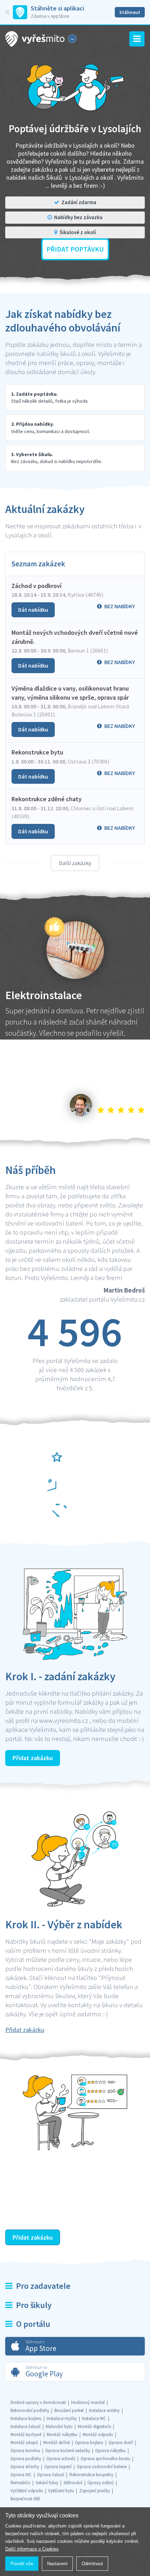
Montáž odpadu (98, 2434)
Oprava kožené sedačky (68, 2451)
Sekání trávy (47, 2483)
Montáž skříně (57, 2443)
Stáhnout (130, 12)
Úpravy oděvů (101, 2483)
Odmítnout (92, 2564)
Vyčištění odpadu (27, 2491)
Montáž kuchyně (26, 2434)
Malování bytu (59, 2426)
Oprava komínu (25, 2451)
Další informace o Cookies (32, 2549)
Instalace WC (94, 2418)
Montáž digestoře (94, 2426)
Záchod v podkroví (36, 586)
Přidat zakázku (33, 1758)
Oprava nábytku (110, 2451)
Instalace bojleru (26, 2418)
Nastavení (57, 2564)
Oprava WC (21, 2475)
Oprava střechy (25, 2467)
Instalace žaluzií (25, 2426)
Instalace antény (104, 2410)
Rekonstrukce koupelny (91, 2475)
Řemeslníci (20, 2483)
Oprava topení (58, 2467)
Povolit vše (22, 2564)
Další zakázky (75, 863)
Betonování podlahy (30, 2410)
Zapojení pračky (95, 2491)
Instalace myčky (62, 2418)
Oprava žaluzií (51, 2475)
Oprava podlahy (26, 2459)
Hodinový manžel (88, 2402)
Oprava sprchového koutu (105, 2459)
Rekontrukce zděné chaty (47, 799)
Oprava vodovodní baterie (102, 2467)
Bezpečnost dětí (25, 2499)
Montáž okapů (24, 2443)
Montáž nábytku (62, 2434)
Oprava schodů (61, 2459)
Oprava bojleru (89, 2443)
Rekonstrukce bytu (37, 752)
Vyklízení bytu (61, 2491)
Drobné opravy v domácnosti (38, 2402)
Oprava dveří (121, 2443)
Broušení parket (69, 2410)
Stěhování (73, 2483)
